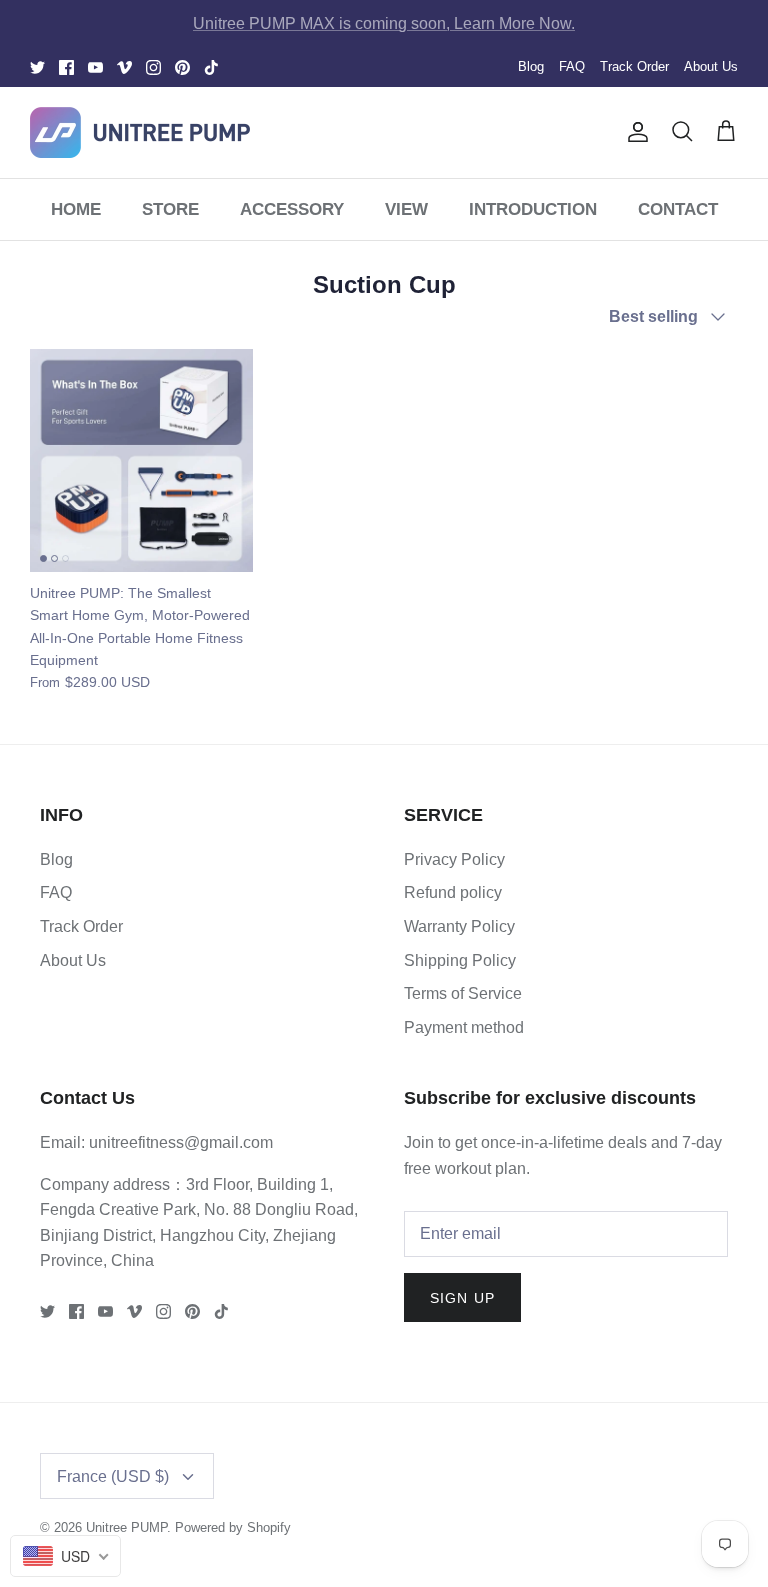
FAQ (572, 66)
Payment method (464, 1027)
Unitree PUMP (126, 1527)
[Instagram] (153, 67)
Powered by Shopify (233, 1527)
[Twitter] (37, 67)
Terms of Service (463, 993)
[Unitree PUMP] (140, 132)
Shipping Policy (460, 960)
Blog (531, 66)
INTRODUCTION (533, 209)
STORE (170, 209)
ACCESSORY (292, 209)
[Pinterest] (182, 67)
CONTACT (678, 209)
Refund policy (453, 892)
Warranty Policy (459, 926)
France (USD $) (113, 1476)
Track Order (634, 66)
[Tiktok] (211, 67)
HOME (76, 209)
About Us (711, 66)
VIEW (406, 209)
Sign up (462, 1298)
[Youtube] (95, 67)
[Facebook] (66, 67)
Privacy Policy (454, 859)
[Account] (634, 132)
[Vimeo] (124, 67)
